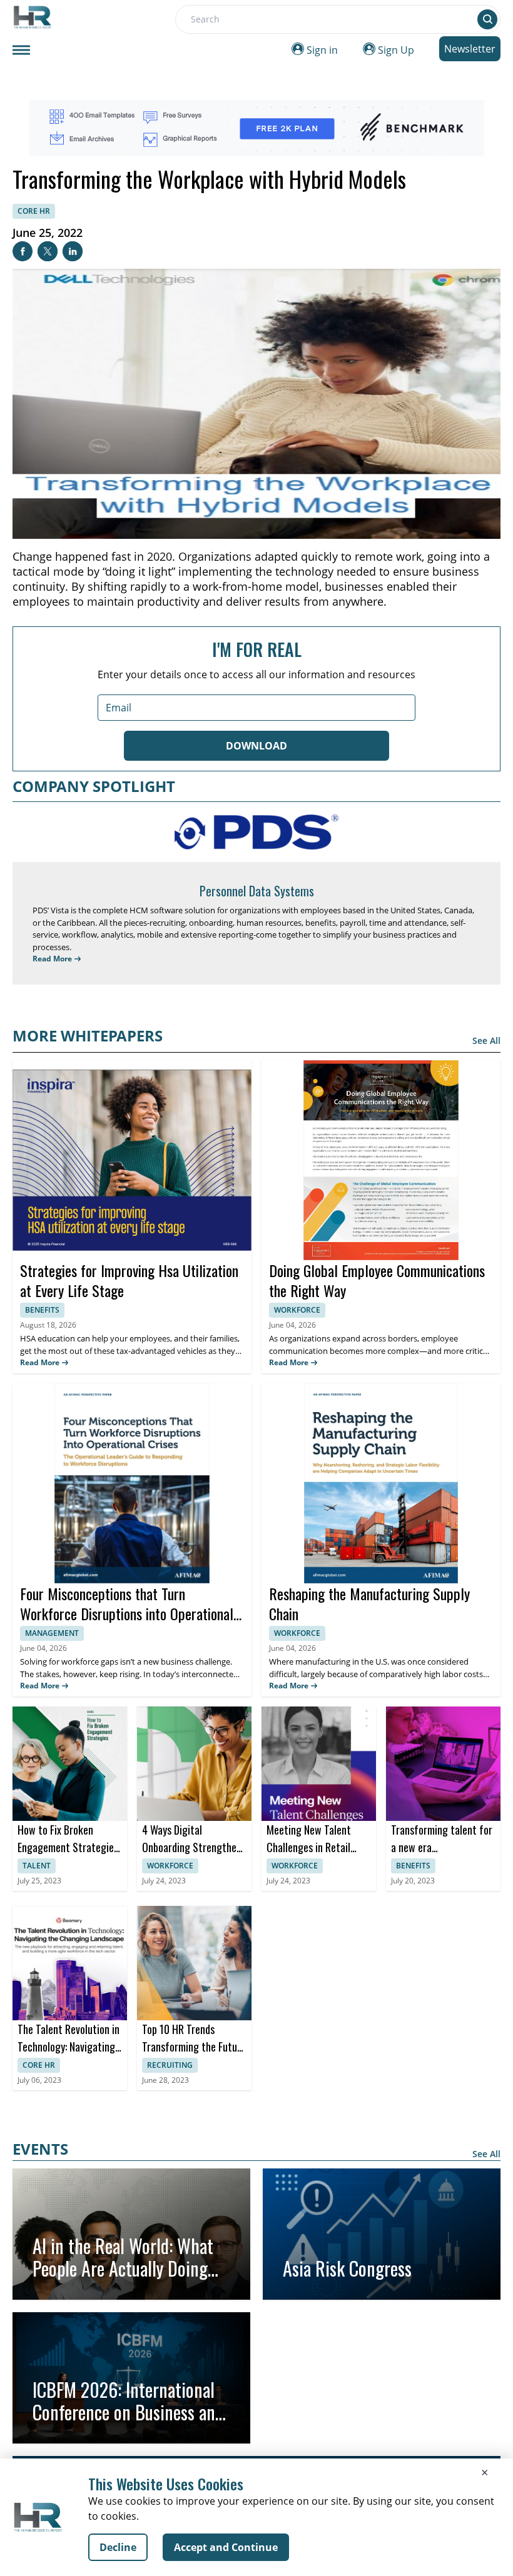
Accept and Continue (226, 2547)
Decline (118, 2547)
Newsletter (470, 49)
